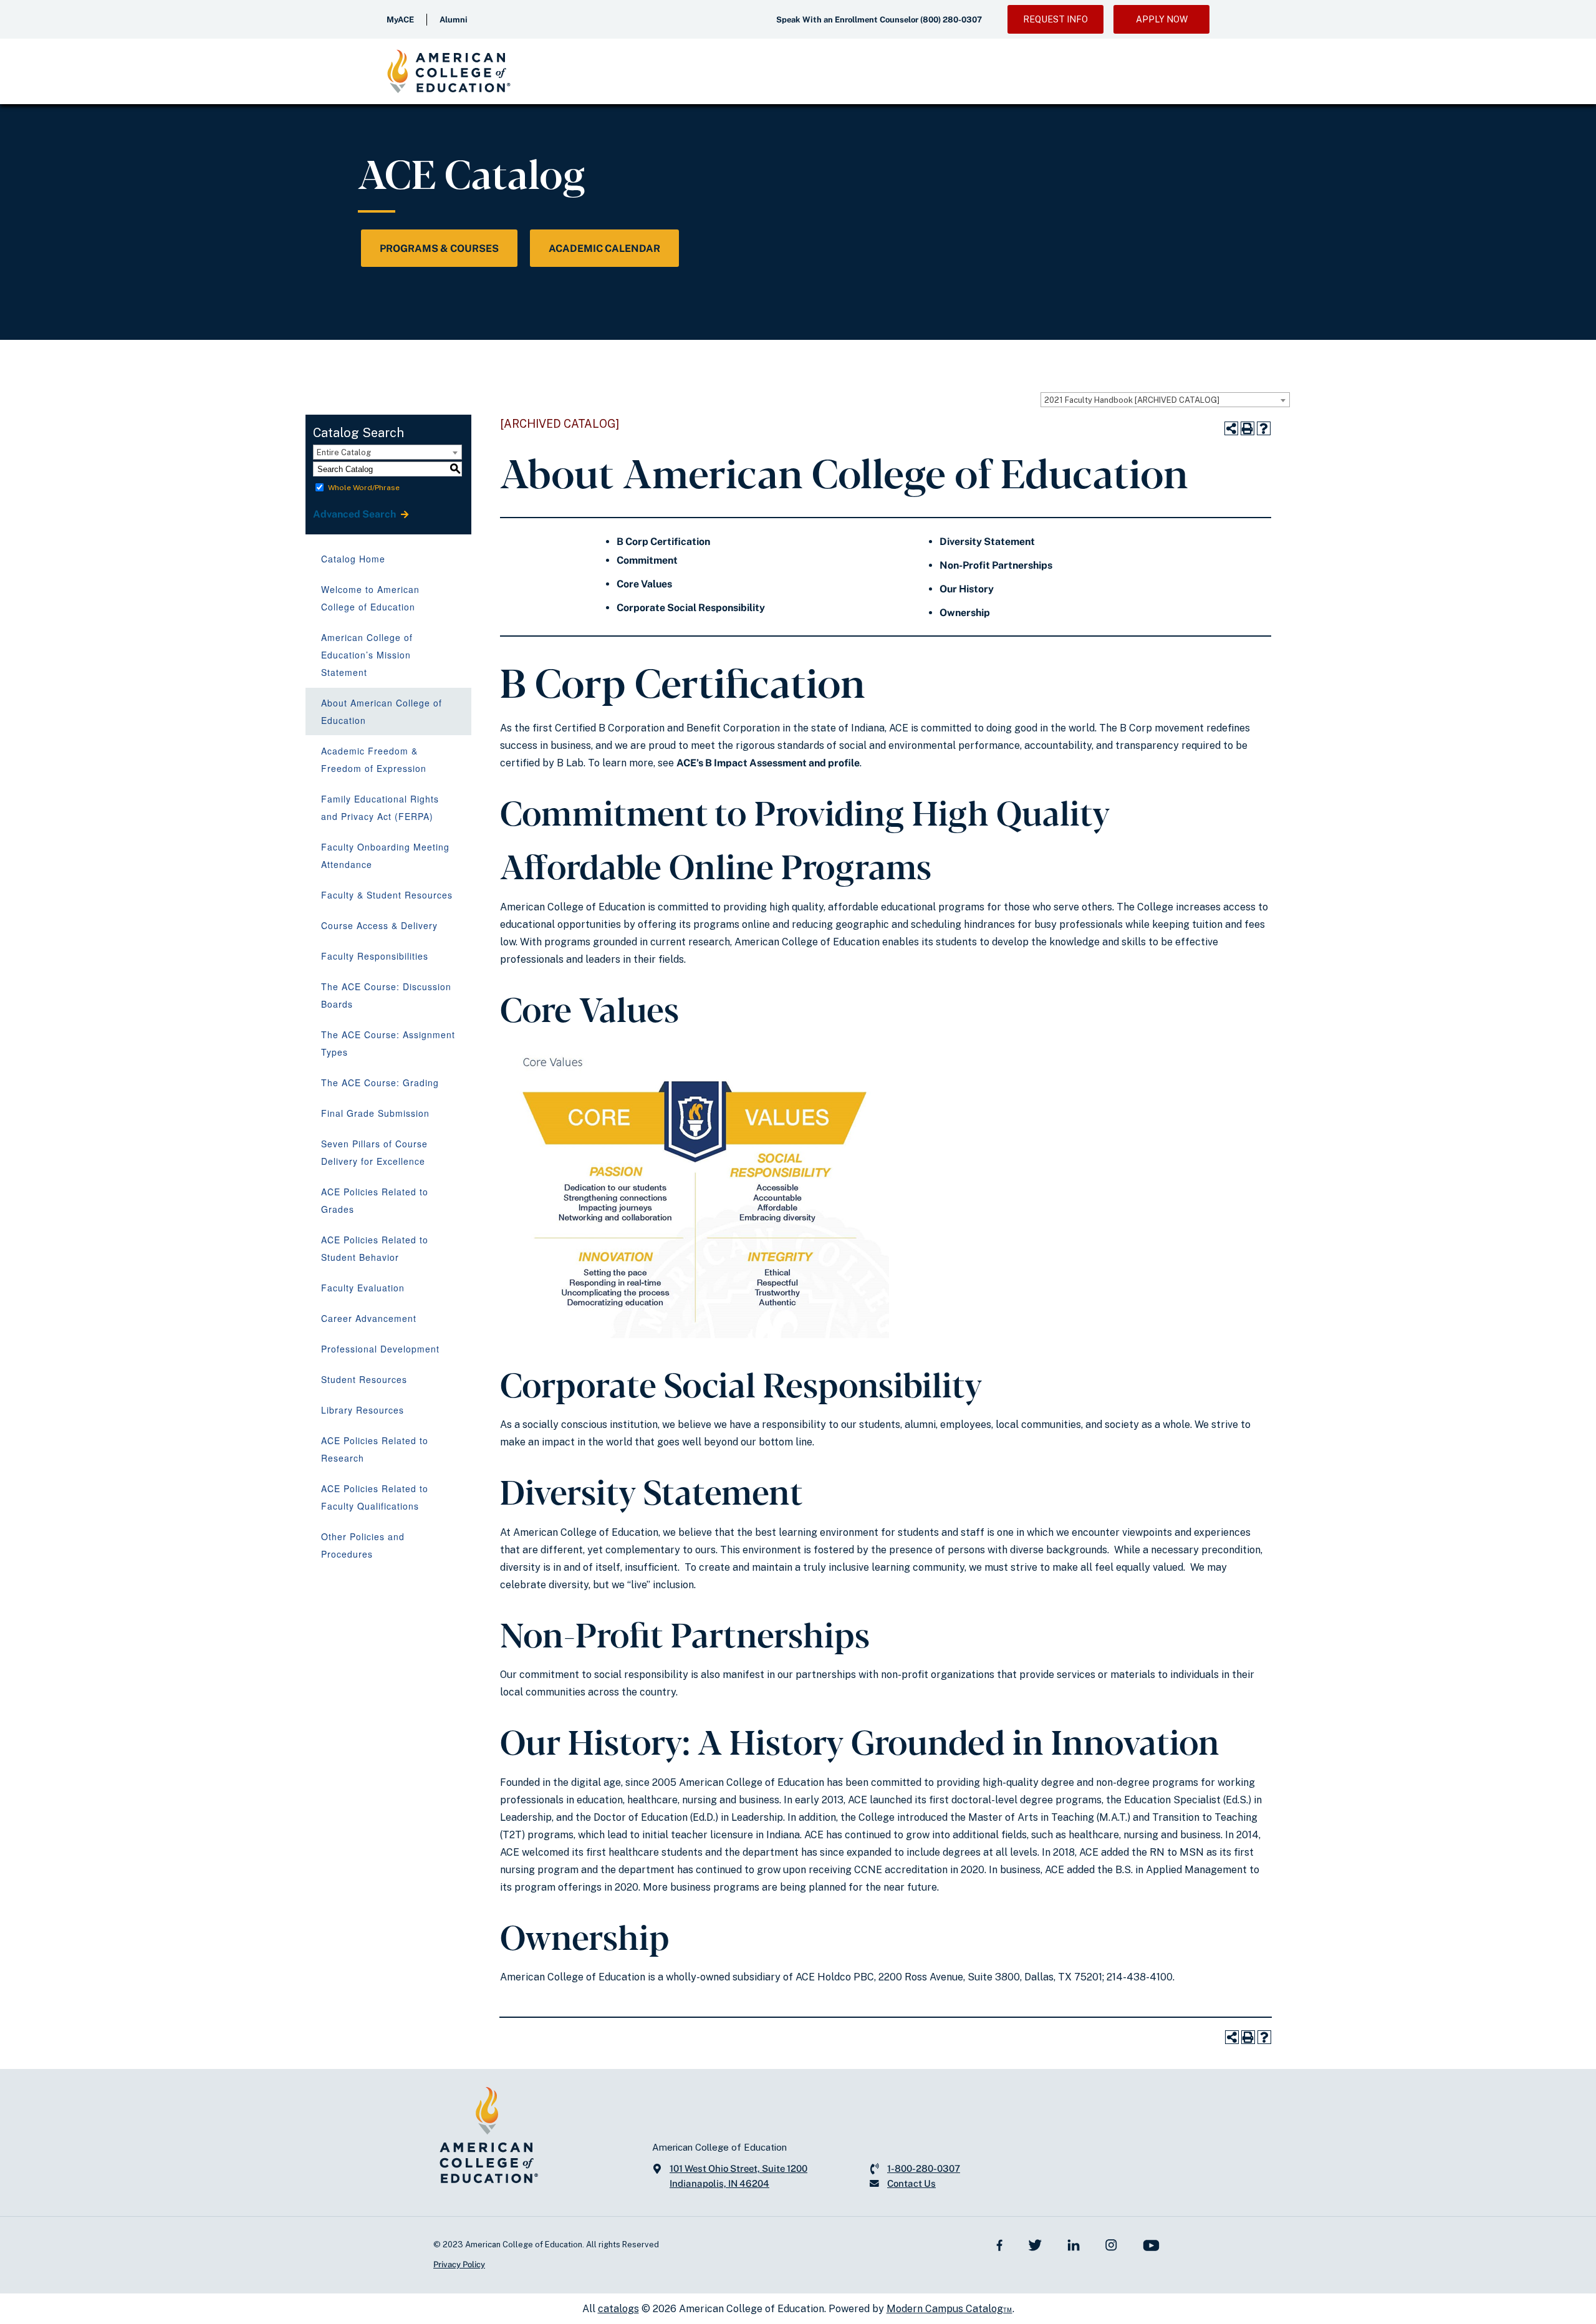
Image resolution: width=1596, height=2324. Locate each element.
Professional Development (380, 1349)
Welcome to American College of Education (370, 598)
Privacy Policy (459, 2264)
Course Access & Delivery (379, 925)
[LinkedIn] (1074, 2244)
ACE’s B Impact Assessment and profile (768, 763)
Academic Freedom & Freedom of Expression (374, 759)
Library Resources (363, 1410)
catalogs (618, 2309)
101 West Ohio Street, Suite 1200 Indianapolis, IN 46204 (738, 2176)
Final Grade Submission (375, 1113)
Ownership (965, 613)
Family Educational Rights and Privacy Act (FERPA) (380, 808)
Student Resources (364, 1379)
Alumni (454, 20)
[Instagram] (1111, 2244)
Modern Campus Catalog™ (949, 2309)
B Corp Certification (663, 542)
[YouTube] (1151, 2244)
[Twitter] (1035, 2244)
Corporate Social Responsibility (691, 608)
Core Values (644, 584)
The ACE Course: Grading (380, 1082)
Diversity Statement (987, 542)
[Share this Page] (1231, 428)
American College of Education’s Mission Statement (367, 655)
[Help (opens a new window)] (1264, 428)
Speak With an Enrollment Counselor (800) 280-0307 (879, 20)
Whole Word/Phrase (364, 488)
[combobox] (1165, 400)
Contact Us (911, 2183)
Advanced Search (355, 514)
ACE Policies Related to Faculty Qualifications (375, 1497)
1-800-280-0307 (924, 2168)
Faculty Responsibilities (375, 956)
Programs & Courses (439, 248)
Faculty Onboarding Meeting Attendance (385, 856)
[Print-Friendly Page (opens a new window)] (1247, 428)
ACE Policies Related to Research (375, 1449)
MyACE (400, 20)
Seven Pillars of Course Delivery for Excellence (374, 1152)
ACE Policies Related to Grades (375, 1200)
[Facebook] (1000, 2244)
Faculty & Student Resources (387, 895)
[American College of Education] (449, 71)
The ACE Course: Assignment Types (388, 1043)
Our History (967, 589)
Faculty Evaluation (363, 1288)
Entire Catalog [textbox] (344, 452)
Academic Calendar (604, 248)
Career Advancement (369, 1318)
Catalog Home (353, 559)
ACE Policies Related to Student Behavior (375, 1248)
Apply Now (1162, 19)
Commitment (647, 560)
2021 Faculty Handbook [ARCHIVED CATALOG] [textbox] (1132, 400)
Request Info (1055, 19)
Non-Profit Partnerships (996, 565)
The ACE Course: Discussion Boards (386, 995)
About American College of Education (382, 711)
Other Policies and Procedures (363, 1545)
